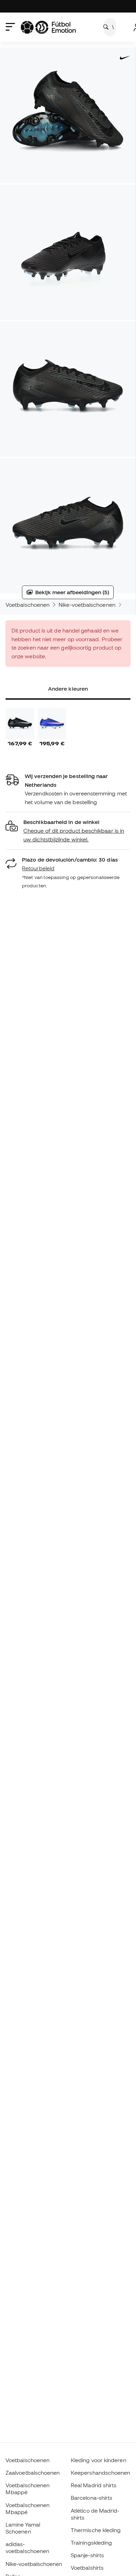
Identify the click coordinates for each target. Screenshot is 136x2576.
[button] (68, 831)
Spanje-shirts (87, 2555)
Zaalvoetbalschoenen (33, 2473)
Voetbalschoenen (28, 605)
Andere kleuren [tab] (68, 689)
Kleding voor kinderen (99, 2460)
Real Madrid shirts (94, 2485)
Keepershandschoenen (100, 2473)
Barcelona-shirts (92, 2498)
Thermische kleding (96, 2530)
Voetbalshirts (87, 2568)
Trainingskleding (91, 2543)
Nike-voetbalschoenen (87, 605)
